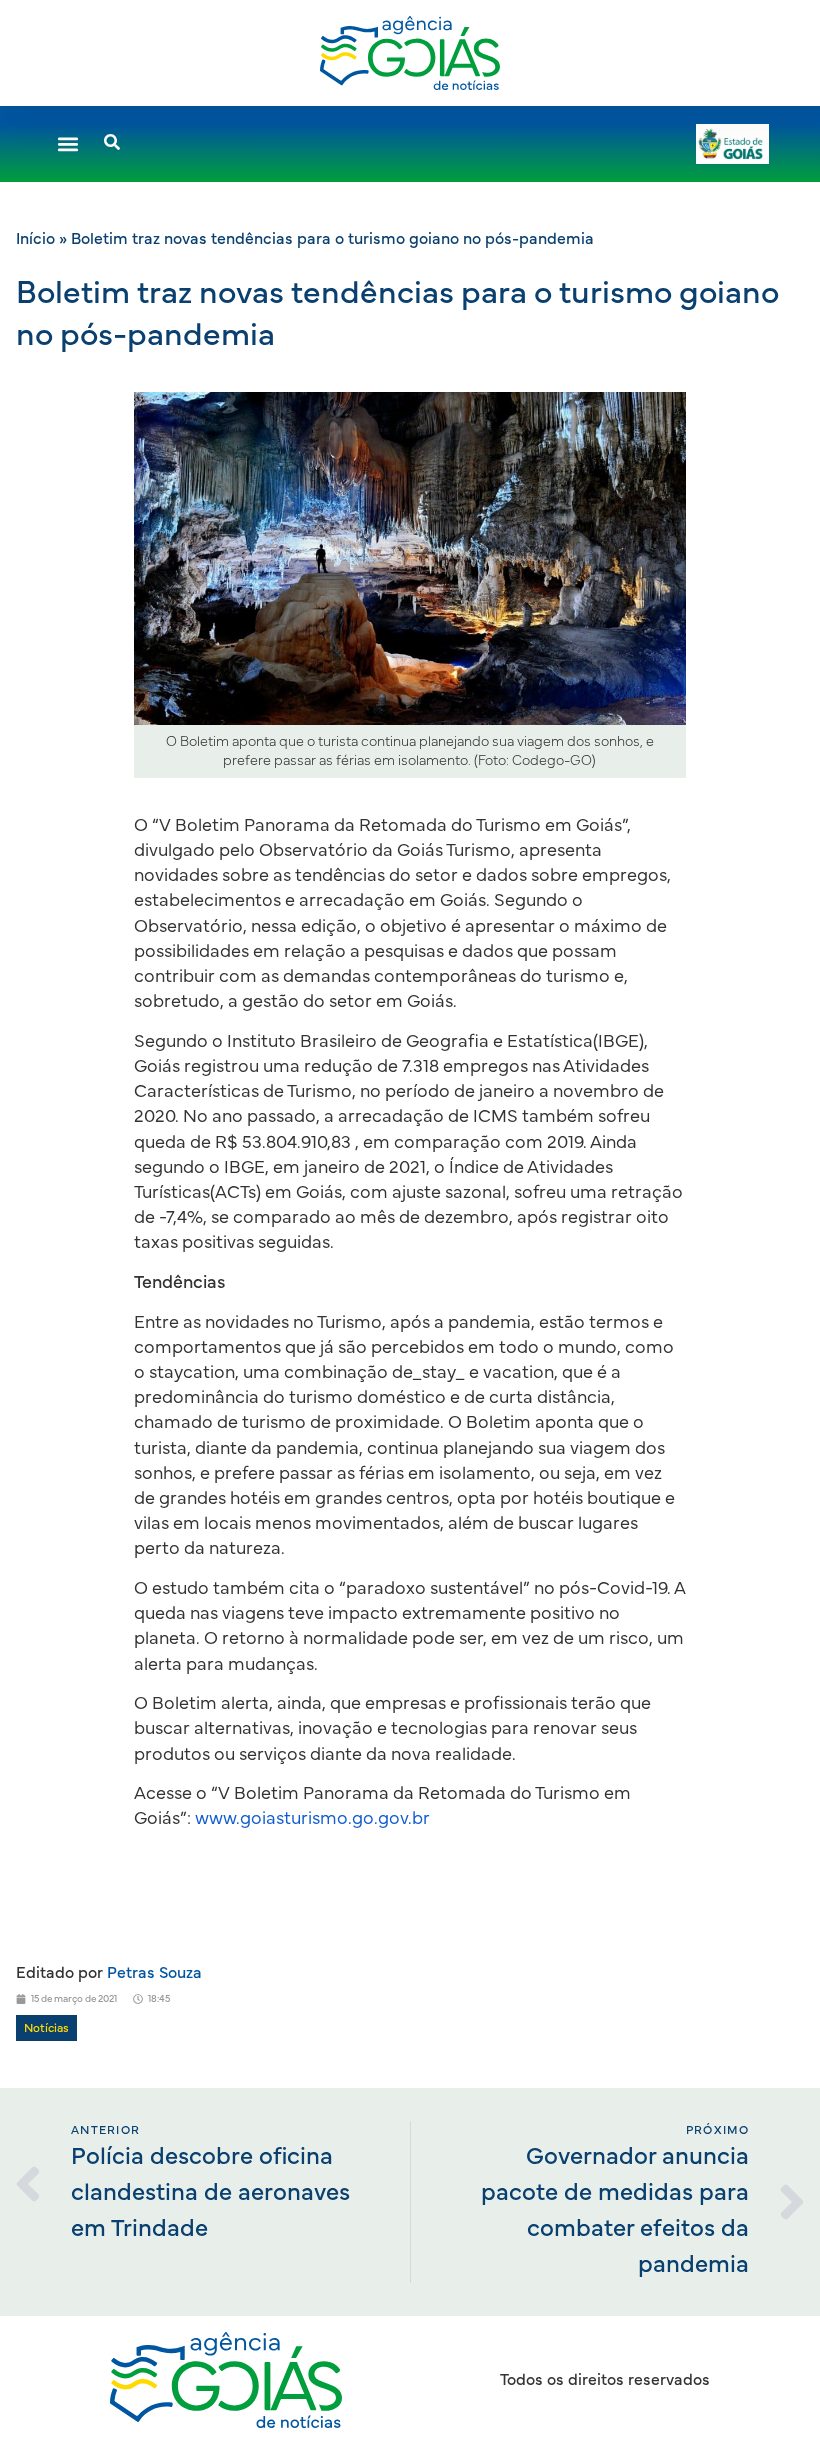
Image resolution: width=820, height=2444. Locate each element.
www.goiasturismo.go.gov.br (312, 1819)
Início (35, 239)
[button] (67, 144)
